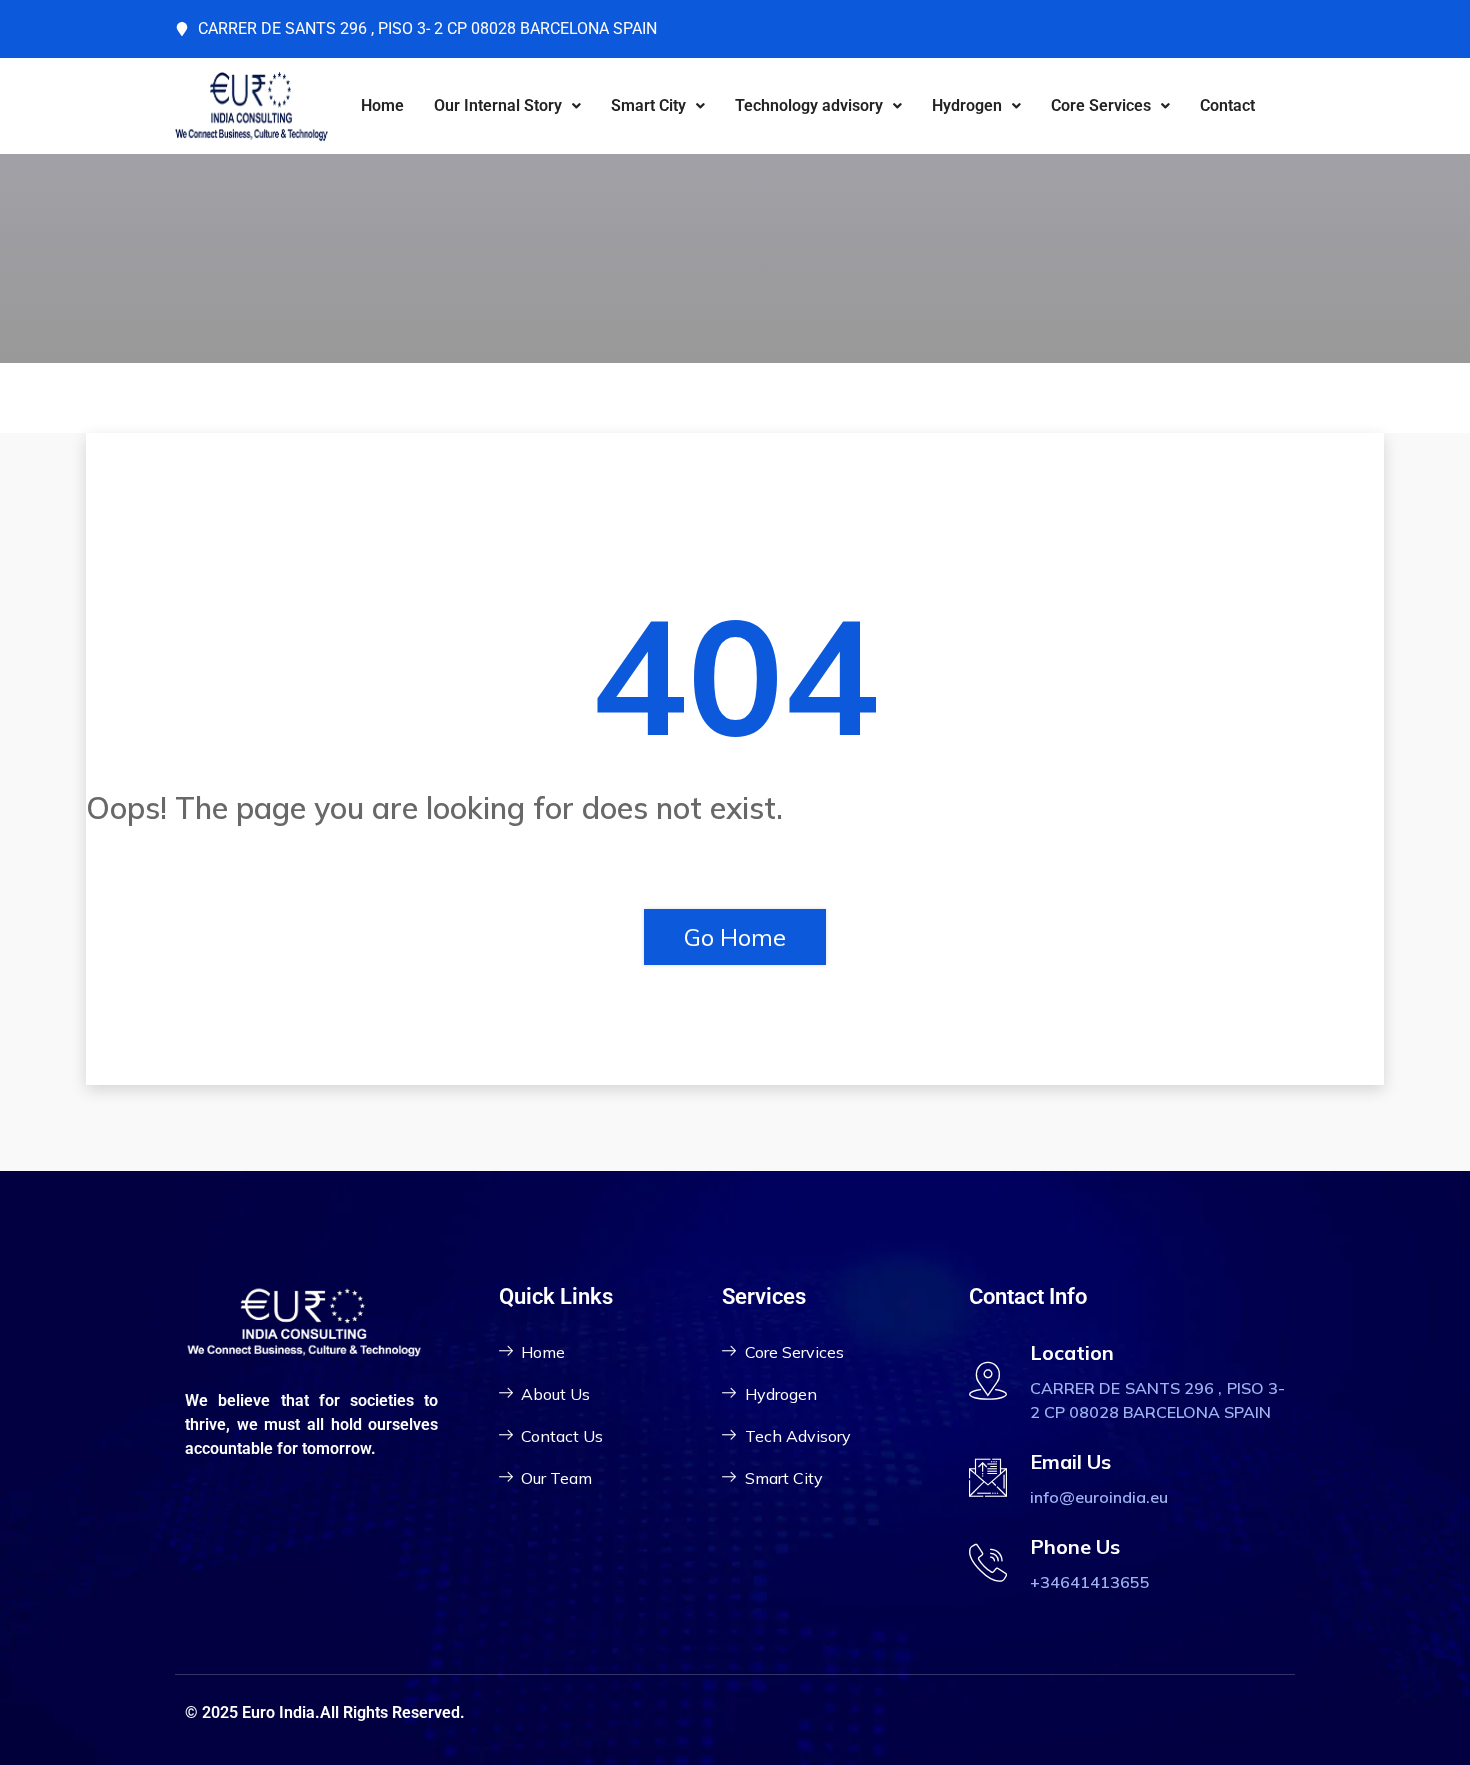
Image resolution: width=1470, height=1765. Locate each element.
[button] (507, 106)
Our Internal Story (498, 105)
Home (382, 105)
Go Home (735, 937)
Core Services (1101, 105)
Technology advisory (809, 105)
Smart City (648, 105)
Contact (1227, 105)
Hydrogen (967, 105)
